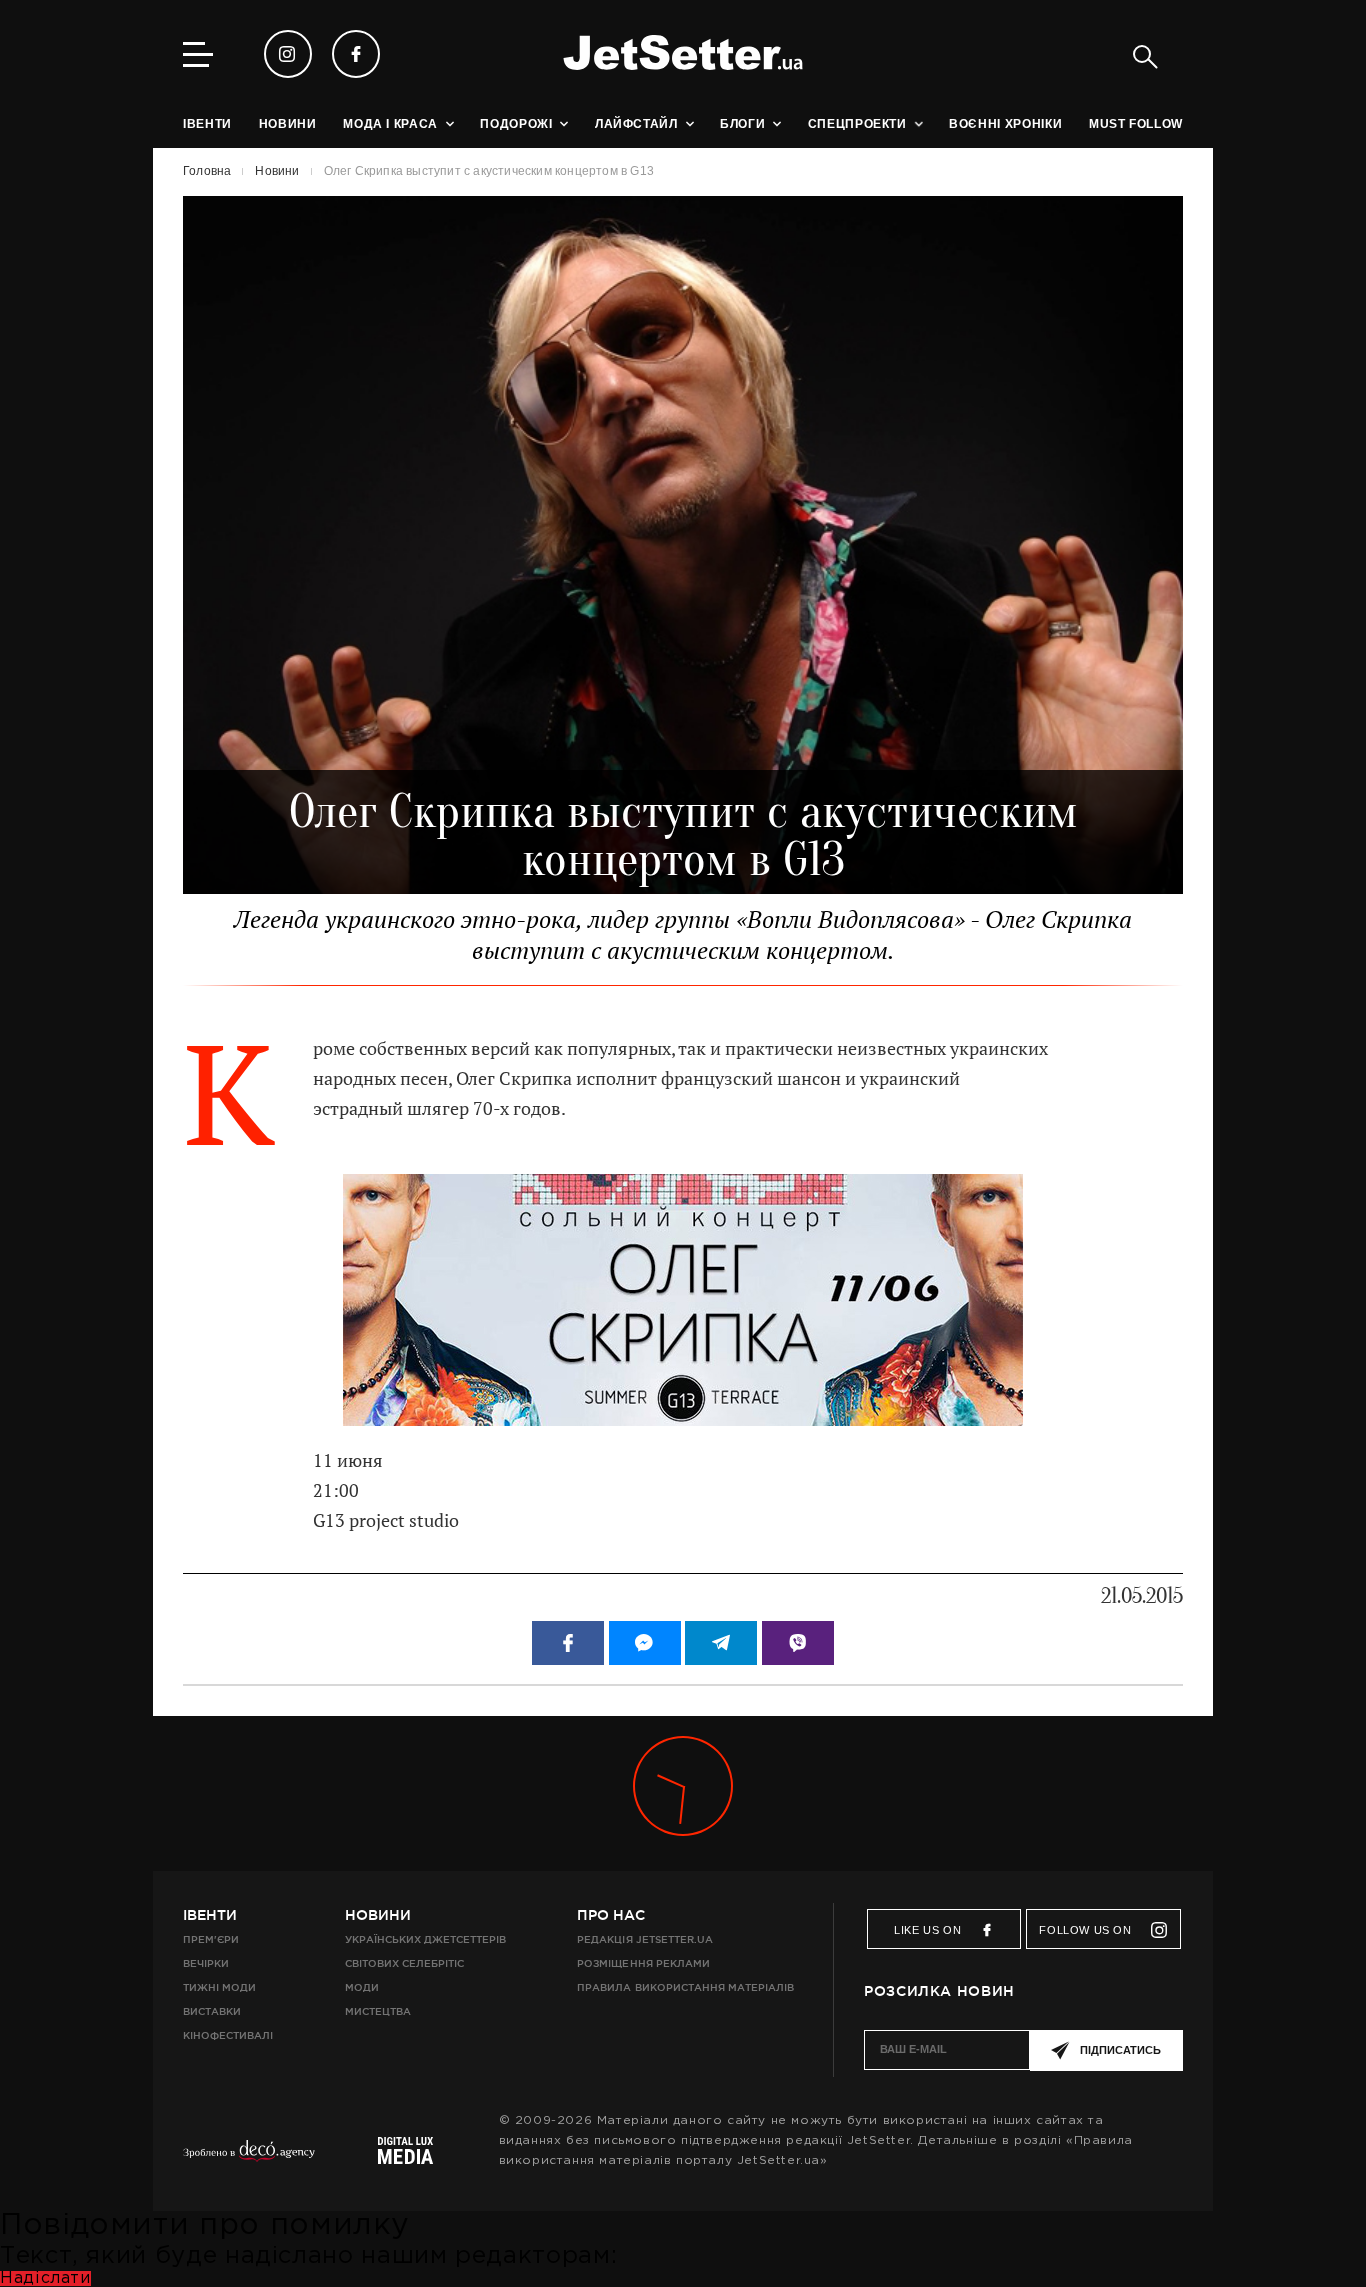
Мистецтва (378, 2011)
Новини (378, 1915)
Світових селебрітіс (404, 1963)
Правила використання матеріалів (685, 1987)
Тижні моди (219, 1987)
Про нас (611, 1915)
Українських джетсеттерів (425, 1939)
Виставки (212, 2011)
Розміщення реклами (643, 1963)
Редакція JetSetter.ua (644, 1939)
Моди (362, 1987)
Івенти (210, 1915)
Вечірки (206, 1963)
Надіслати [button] (45, 2278)
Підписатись (1120, 2050)
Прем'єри (211, 1939)
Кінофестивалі (228, 2035)
